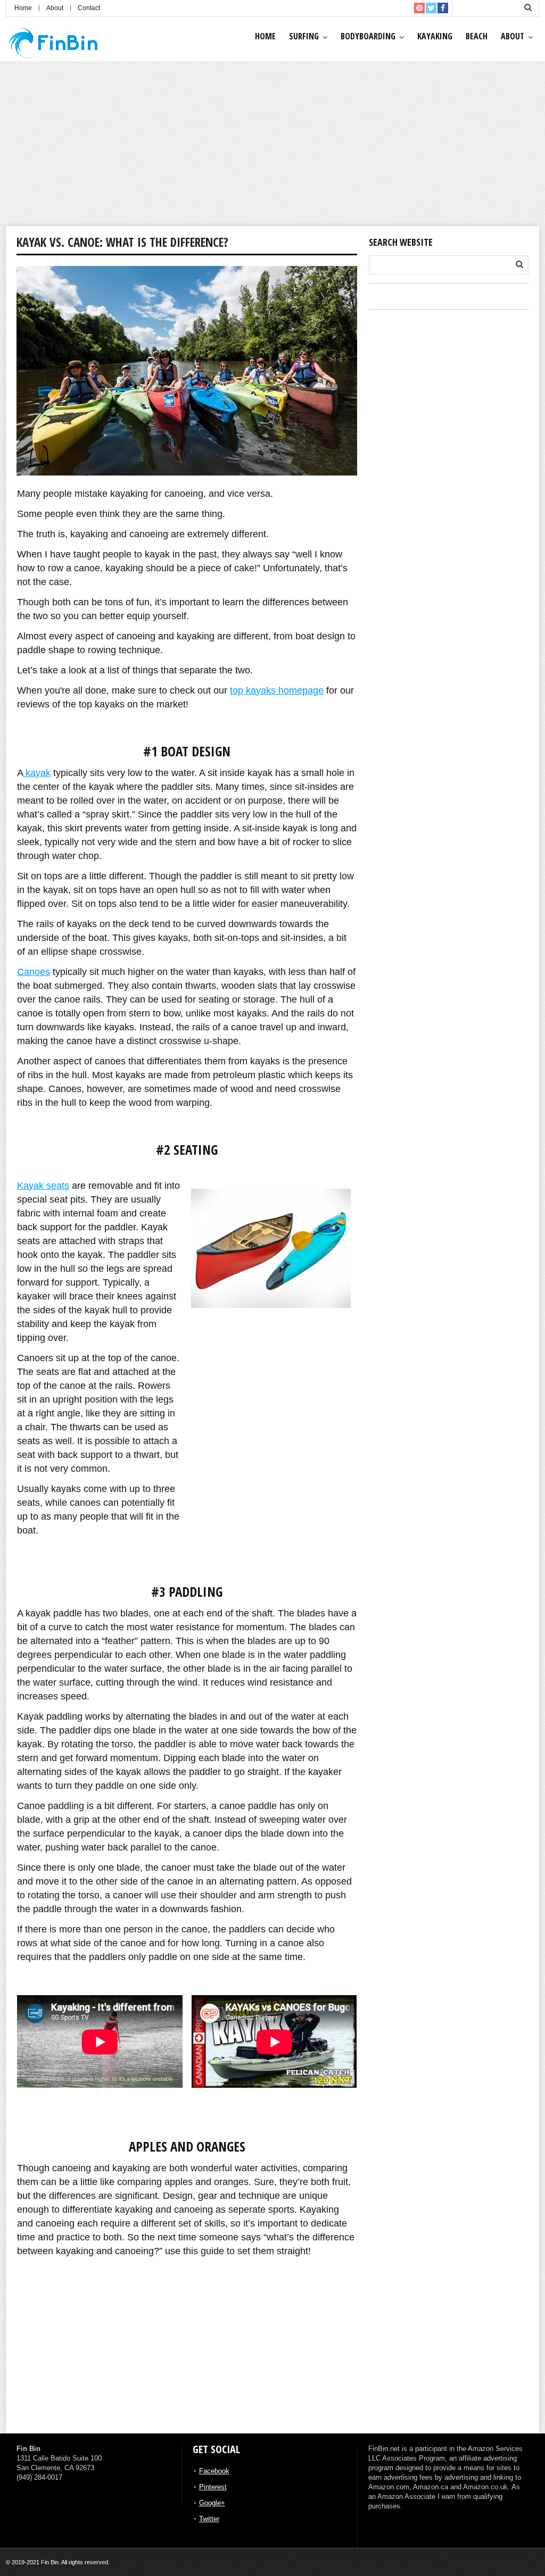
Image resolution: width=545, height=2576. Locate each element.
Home (23, 8)
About (55, 8)
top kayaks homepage (277, 690)
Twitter (209, 2519)
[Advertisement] (272, 146)
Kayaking (435, 36)
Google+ (212, 2503)
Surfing (304, 36)
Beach (477, 36)
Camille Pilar (31, 2382)
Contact (89, 8)
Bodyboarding (368, 36)
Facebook (214, 2471)
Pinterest (213, 2487)
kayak (37, 773)
